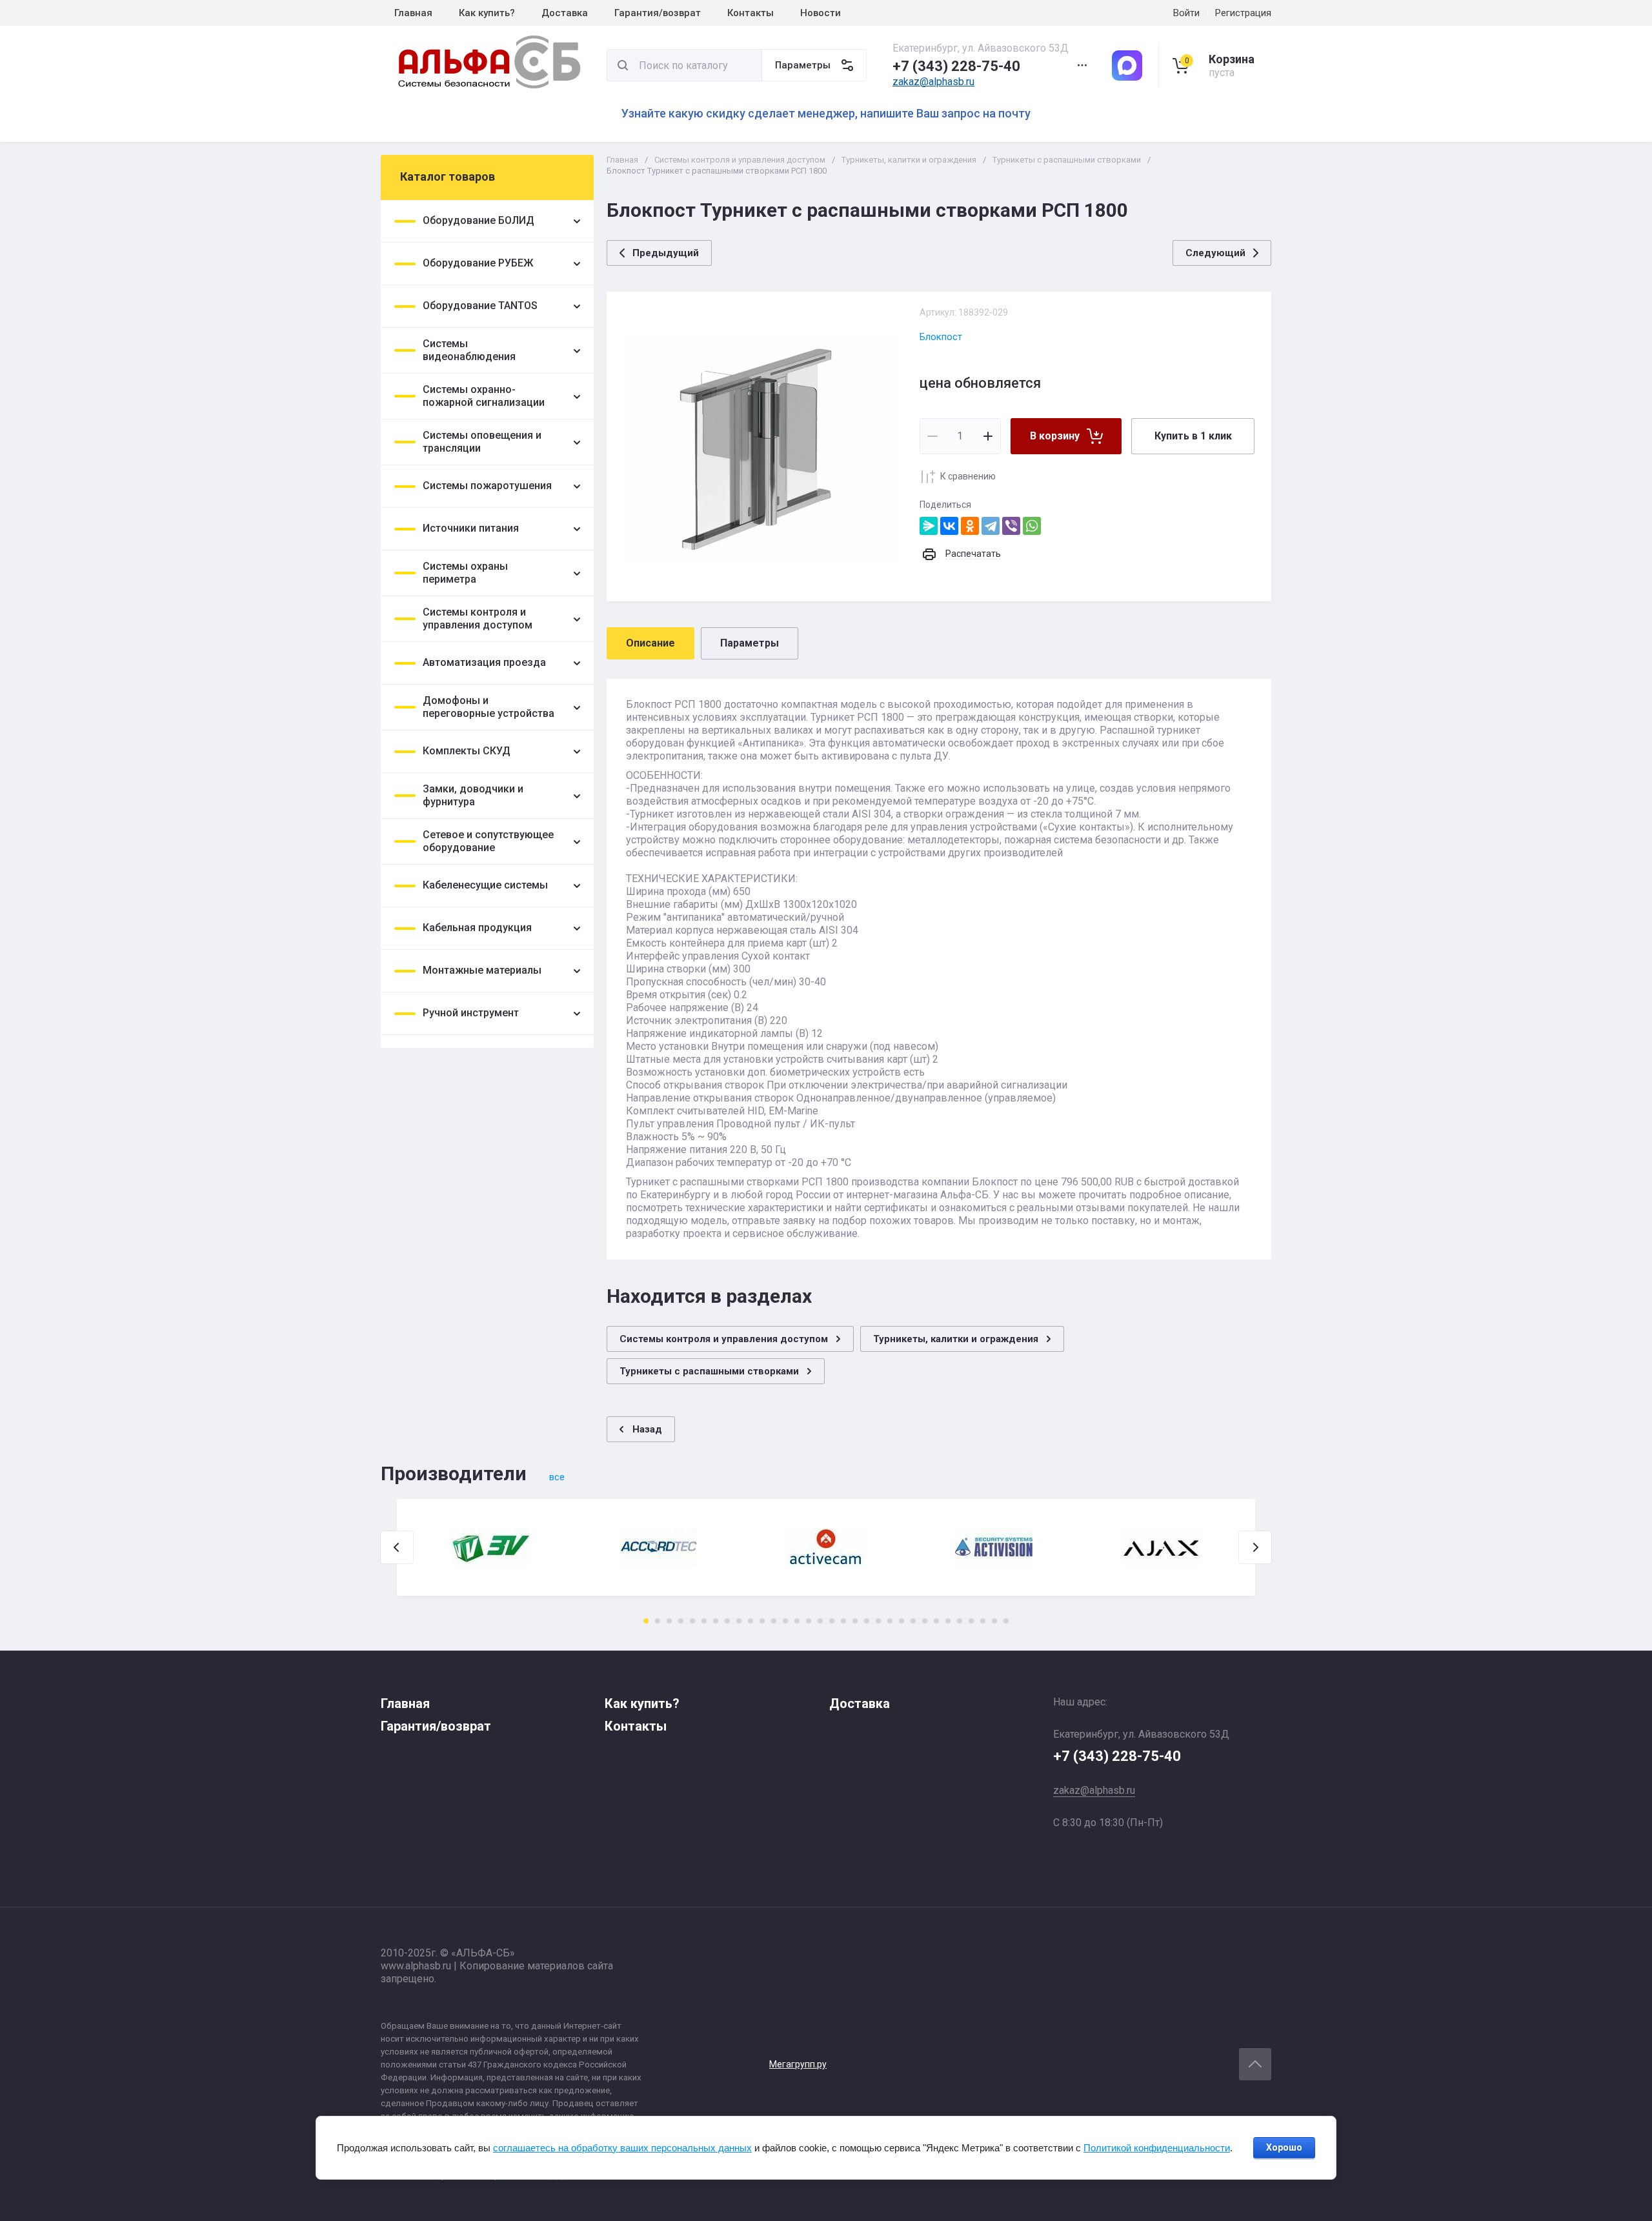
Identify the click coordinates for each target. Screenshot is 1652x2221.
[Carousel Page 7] (716, 1621)
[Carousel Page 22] (890, 1621)
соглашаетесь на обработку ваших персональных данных (622, 2148)
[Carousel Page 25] (925, 1621)
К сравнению (968, 476)
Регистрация (1243, 13)
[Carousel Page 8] (727, 1621)
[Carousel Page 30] (983, 1621)
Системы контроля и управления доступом (740, 160)
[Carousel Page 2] (658, 1621)
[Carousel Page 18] (843, 1621)
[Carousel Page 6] (704, 1621)
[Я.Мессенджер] (929, 526)
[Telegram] (991, 526)
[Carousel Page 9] (739, 1621)
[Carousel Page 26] (936, 1621)
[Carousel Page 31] (994, 1621)
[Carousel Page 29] (971, 1621)
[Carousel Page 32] (1006, 1621)
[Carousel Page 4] (681, 1621)
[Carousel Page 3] (669, 1621)
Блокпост (941, 337)
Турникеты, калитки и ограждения (909, 160)
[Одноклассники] (970, 526)
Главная (622, 160)
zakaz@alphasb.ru (933, 82)
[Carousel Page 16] (820, 1621)
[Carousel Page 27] (948, 1621)
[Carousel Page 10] (750, 1621)
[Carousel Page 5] (692, 1621)
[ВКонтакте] (949, 526)
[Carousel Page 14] (797, 1621)
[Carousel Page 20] (867, 1621)
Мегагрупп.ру (798, 2064)
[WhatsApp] (1032, 526)
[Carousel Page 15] (809, 1621)
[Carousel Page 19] (855, 1621)
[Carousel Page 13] (785, 1621)
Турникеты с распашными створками (1067, 160)
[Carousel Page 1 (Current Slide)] (646, 1621)
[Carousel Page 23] (902, 1621)
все (557, 1477)
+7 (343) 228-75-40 (956, 66)
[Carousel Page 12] (774, 1621)
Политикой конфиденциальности (1157, 2148)
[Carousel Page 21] (878, 1621)
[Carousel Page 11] (762, 1621)
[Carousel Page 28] (960, 1621)
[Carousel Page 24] (913, 1621)
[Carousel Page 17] (832, 1621)
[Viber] (1011, 526)
